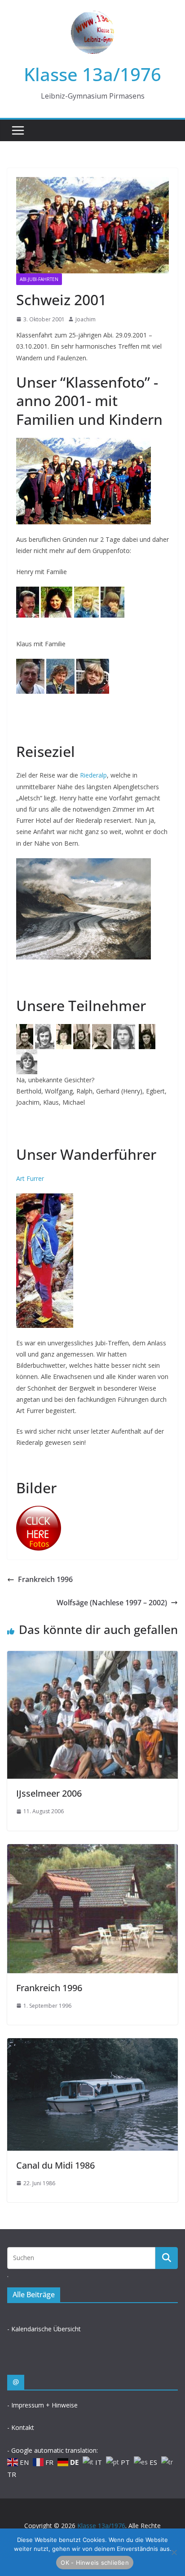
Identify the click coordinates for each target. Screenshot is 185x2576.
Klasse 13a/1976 (92, 74)
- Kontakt (21, 2427)
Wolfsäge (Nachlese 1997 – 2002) (112, 1603)
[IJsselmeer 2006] (92, 1657)
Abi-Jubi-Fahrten (39, 279)
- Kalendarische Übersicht (44, 2329)
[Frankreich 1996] (92, 1850)
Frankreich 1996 (45, 1579)
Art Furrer (30, 1178)
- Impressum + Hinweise (42, 2405)
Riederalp (93, 775)
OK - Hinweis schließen (95, 2563)
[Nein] (174, 2552)
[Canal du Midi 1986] (92, 2044)
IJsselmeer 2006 (49, 1793)
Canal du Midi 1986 (55, 2165)
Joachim (86, 319)
